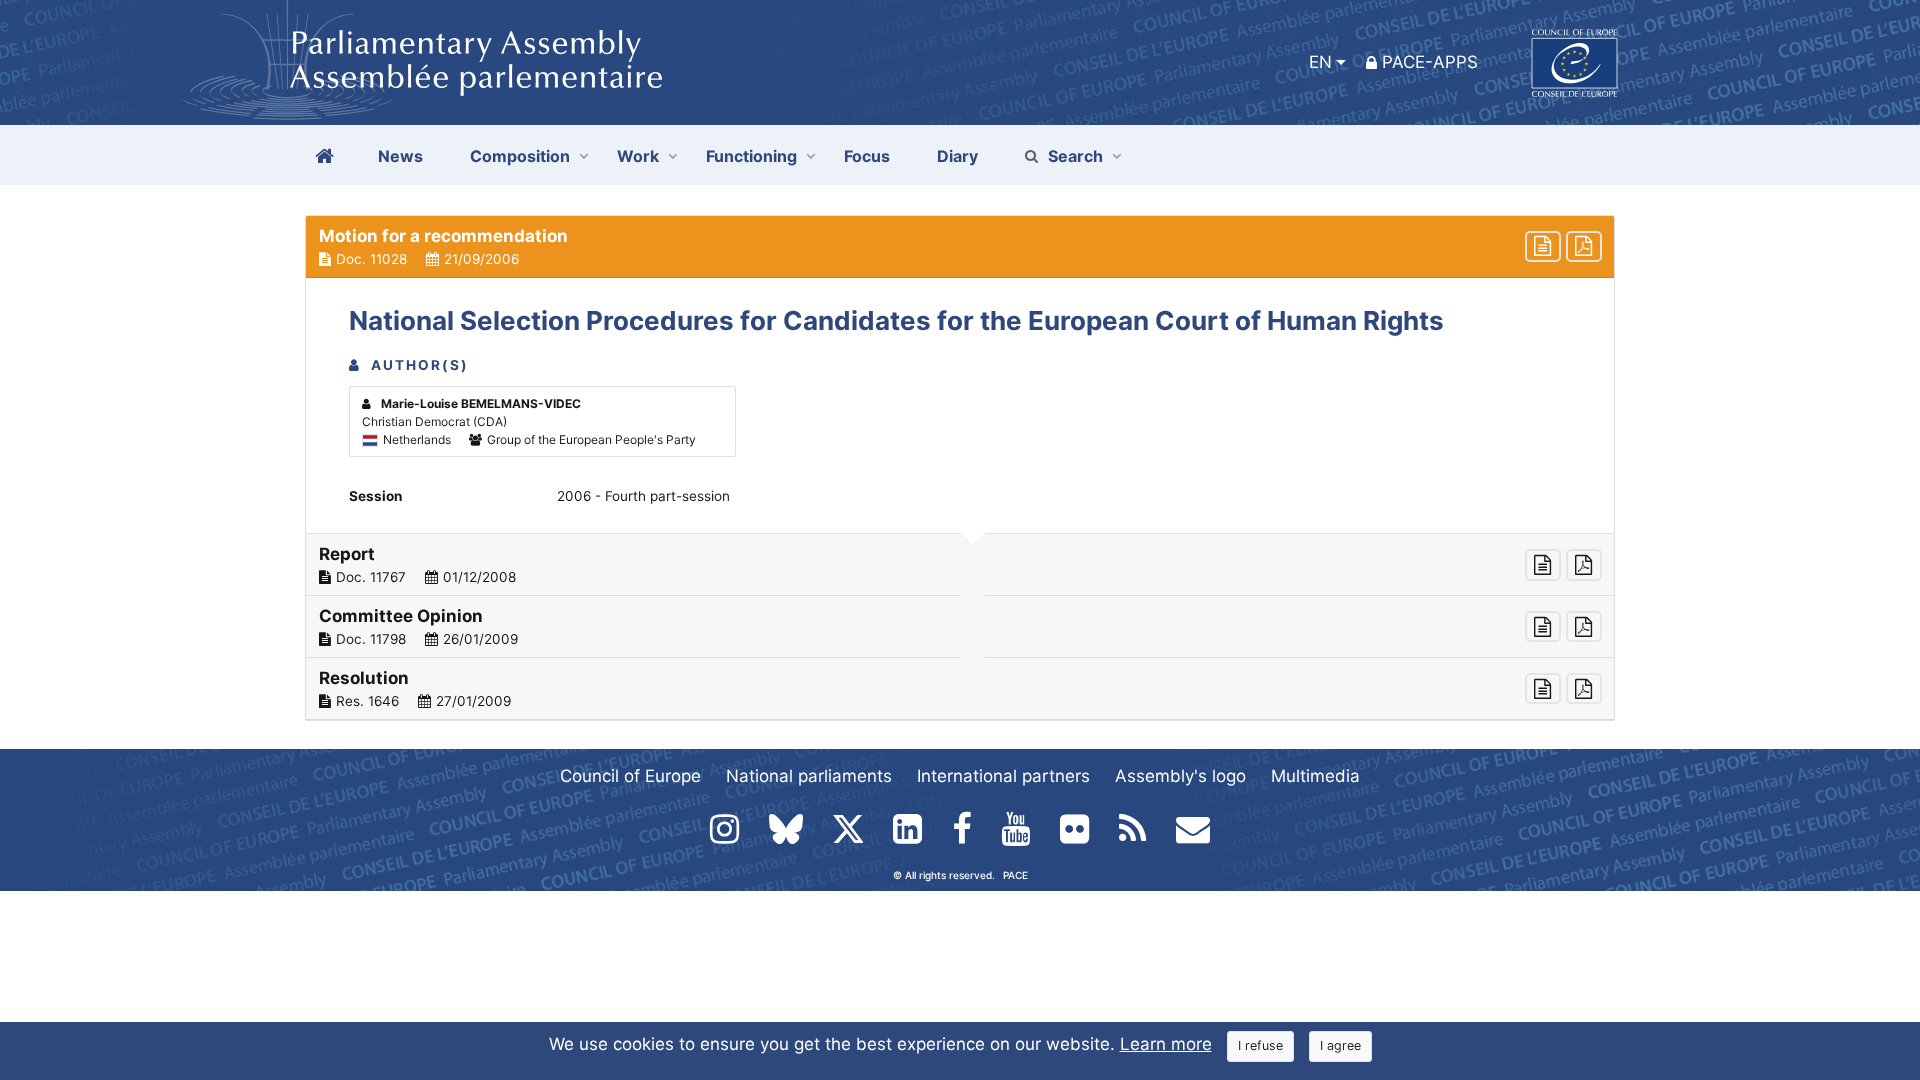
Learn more (1166, 1044)
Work (638, 156)
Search (1075, 156)
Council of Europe (630, 776)
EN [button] (1320, 62)
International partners (1003, 776)
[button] (960, 247)
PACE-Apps (1430, 62)
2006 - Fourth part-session (643, 496)
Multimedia (1315, 776)
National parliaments (809, 776)
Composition (520, 156)
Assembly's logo (1180, 776)
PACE (1015, 875)
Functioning (751, 156)
